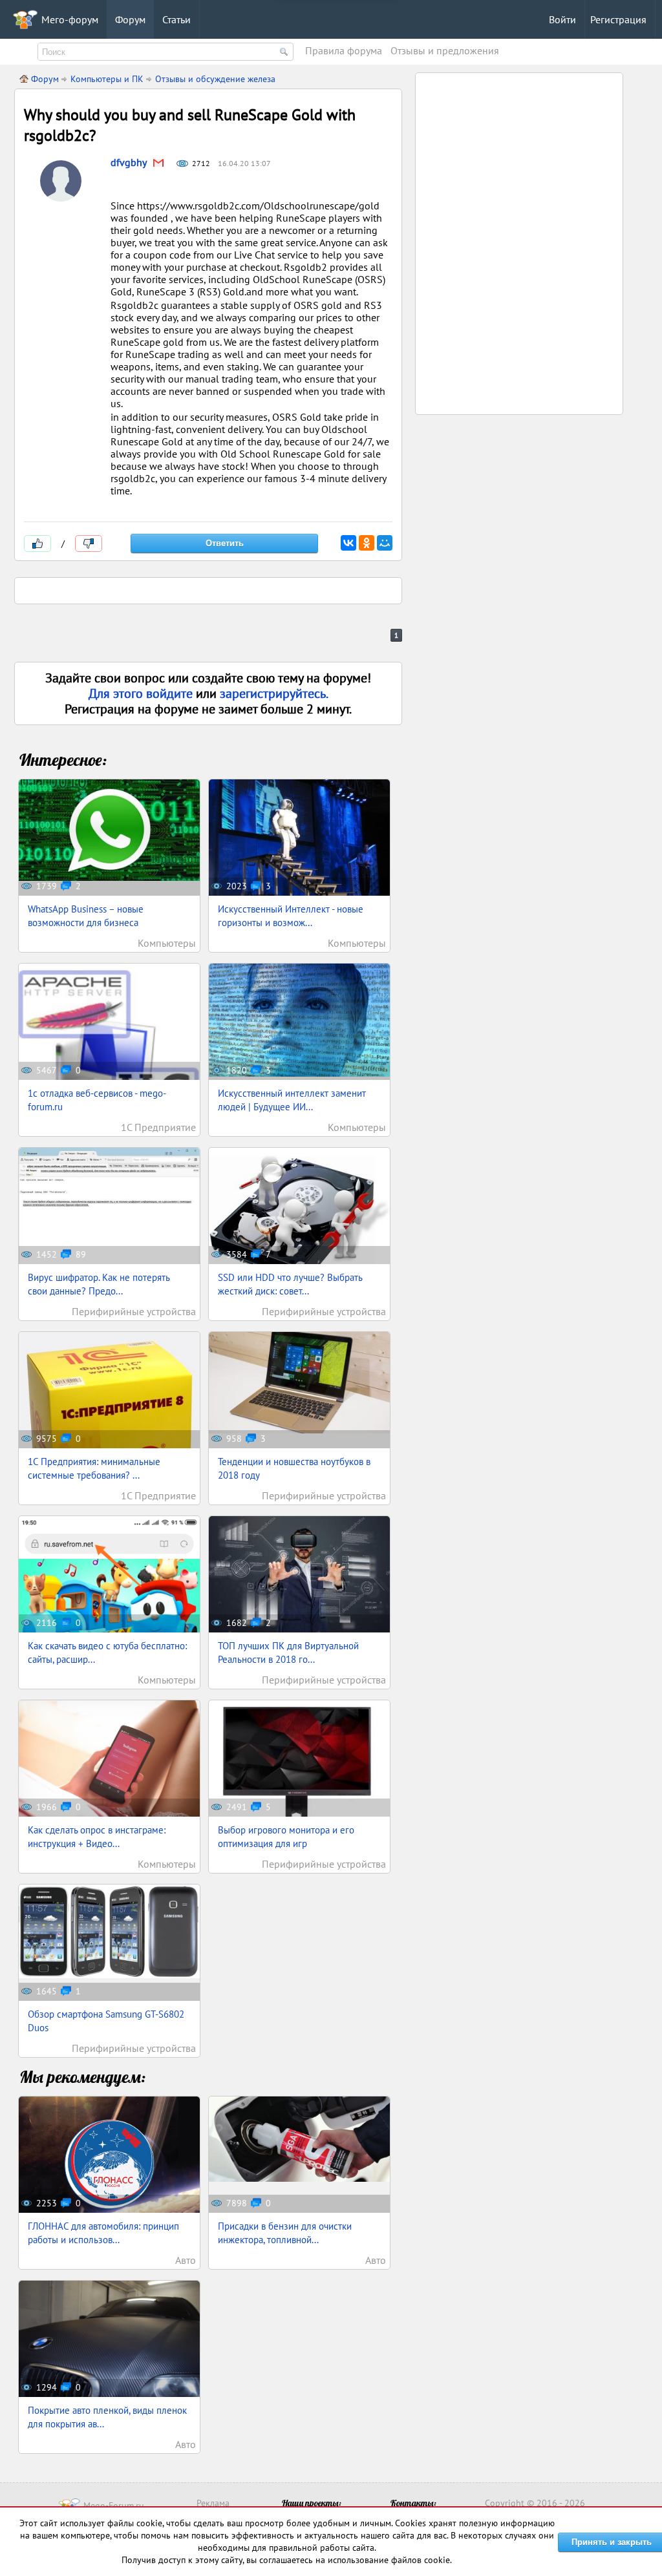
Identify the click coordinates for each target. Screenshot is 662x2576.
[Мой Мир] (385, 543)
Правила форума (344, 50)
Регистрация (618, 19)
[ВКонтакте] (348, 543)
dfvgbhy (129, 162)
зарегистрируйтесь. (274, 693)
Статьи (176, 19)
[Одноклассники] (367, 543)
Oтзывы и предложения (445, 50)
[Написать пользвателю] (158, 164)
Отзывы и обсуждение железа (215, 79)
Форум (130, 19)
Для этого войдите (142, 693)
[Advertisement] (520, 160)
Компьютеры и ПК (107, 79)
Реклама (213, 2503)
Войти (562, 19)
